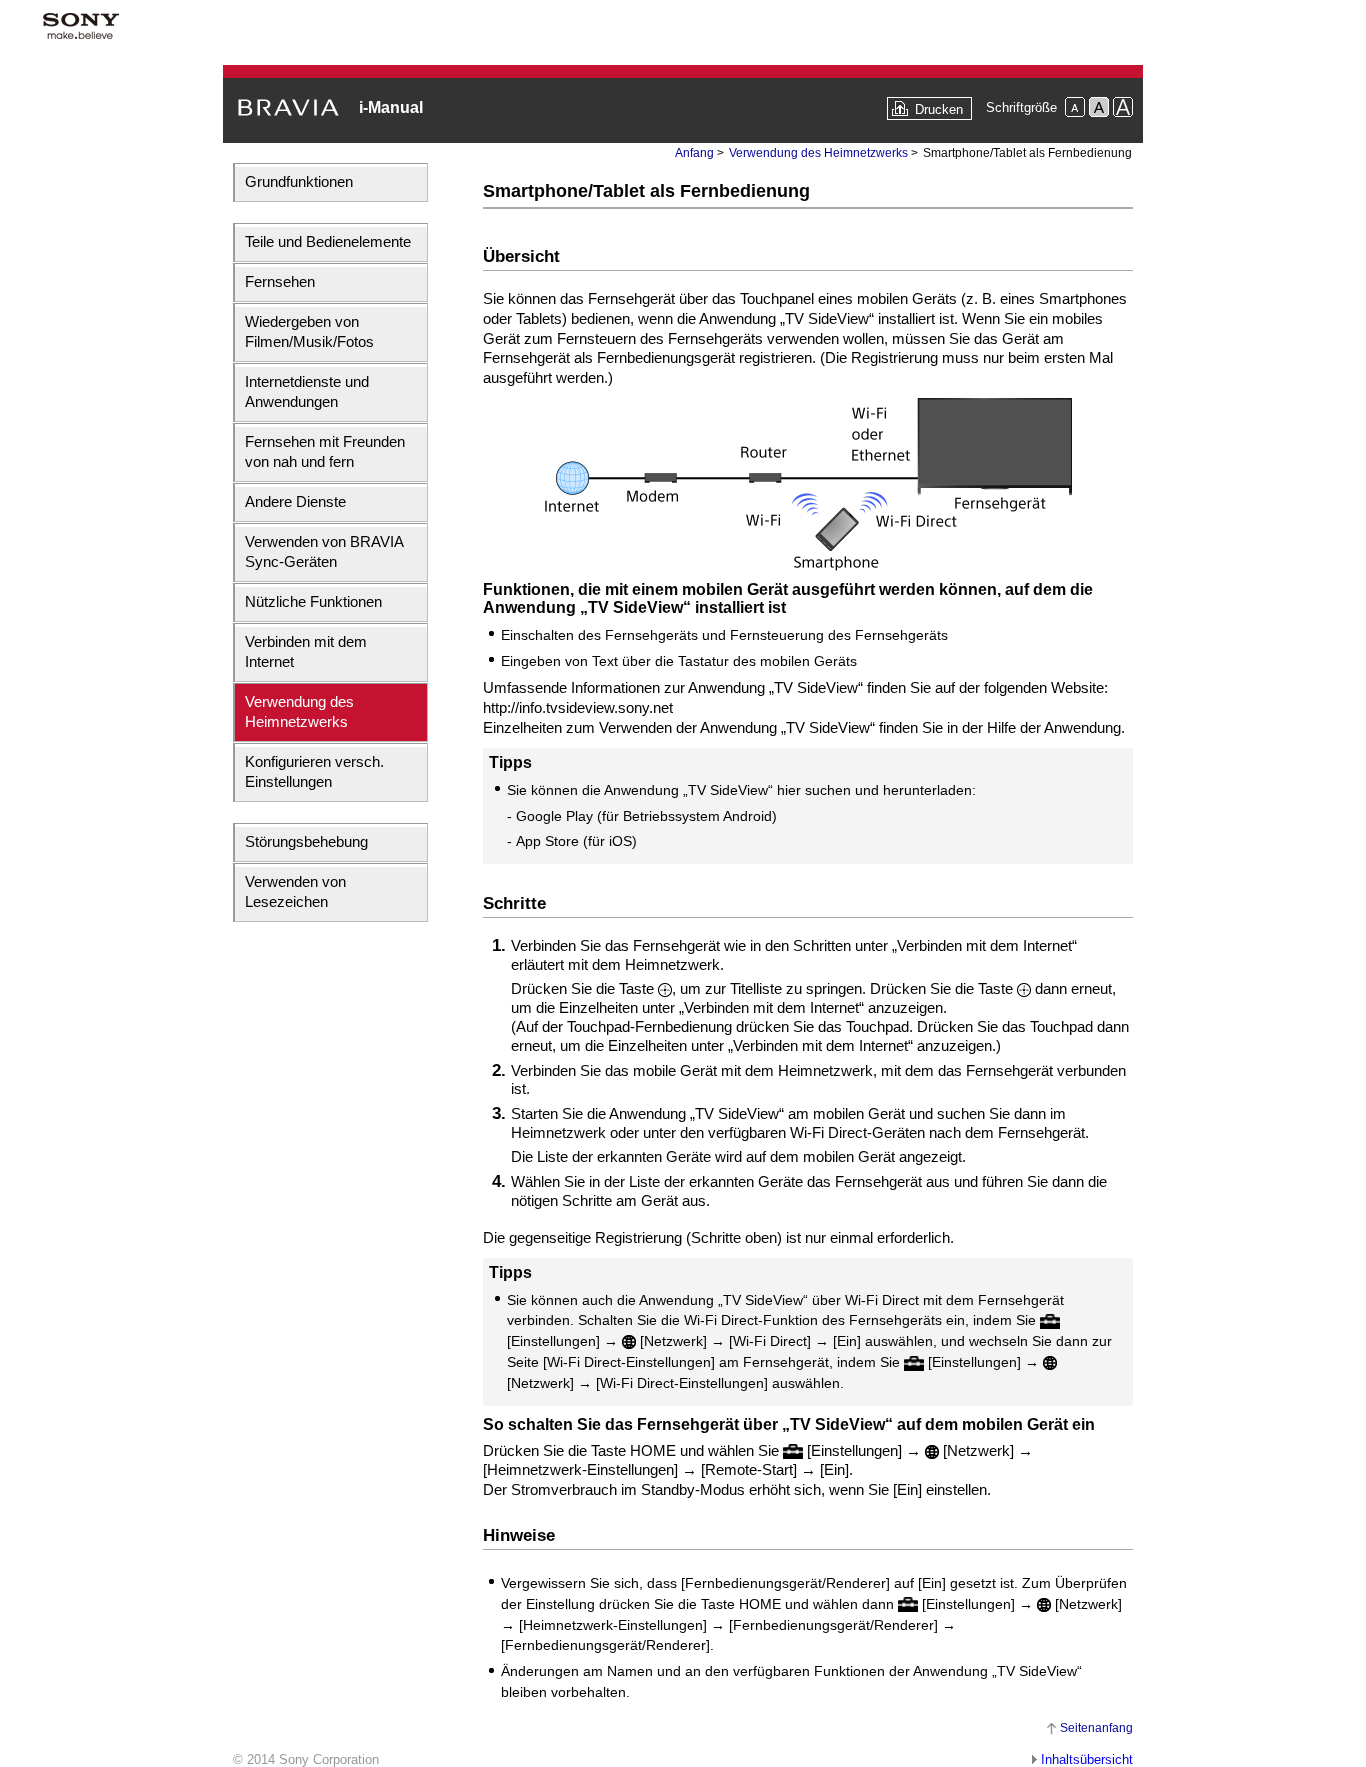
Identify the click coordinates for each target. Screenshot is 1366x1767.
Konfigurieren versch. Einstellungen (314, 771)
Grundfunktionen (299, 181)
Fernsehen (280, 281)
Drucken (939, 109)
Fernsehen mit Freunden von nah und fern (325, 451)
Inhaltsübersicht (1087, 1759)
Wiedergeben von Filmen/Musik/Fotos (309, 331)
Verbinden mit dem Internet (306, 651)
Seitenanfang (1096, 1728)
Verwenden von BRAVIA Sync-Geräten (324, 551)
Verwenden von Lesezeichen (295, 891)
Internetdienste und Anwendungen (307, 391)
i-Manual (391, 107)
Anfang (694, 153)
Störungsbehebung (306, 841)
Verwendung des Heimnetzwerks (299, 711)
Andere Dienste (295, 501)
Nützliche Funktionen (313, 601)
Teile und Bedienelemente (328, 241)
